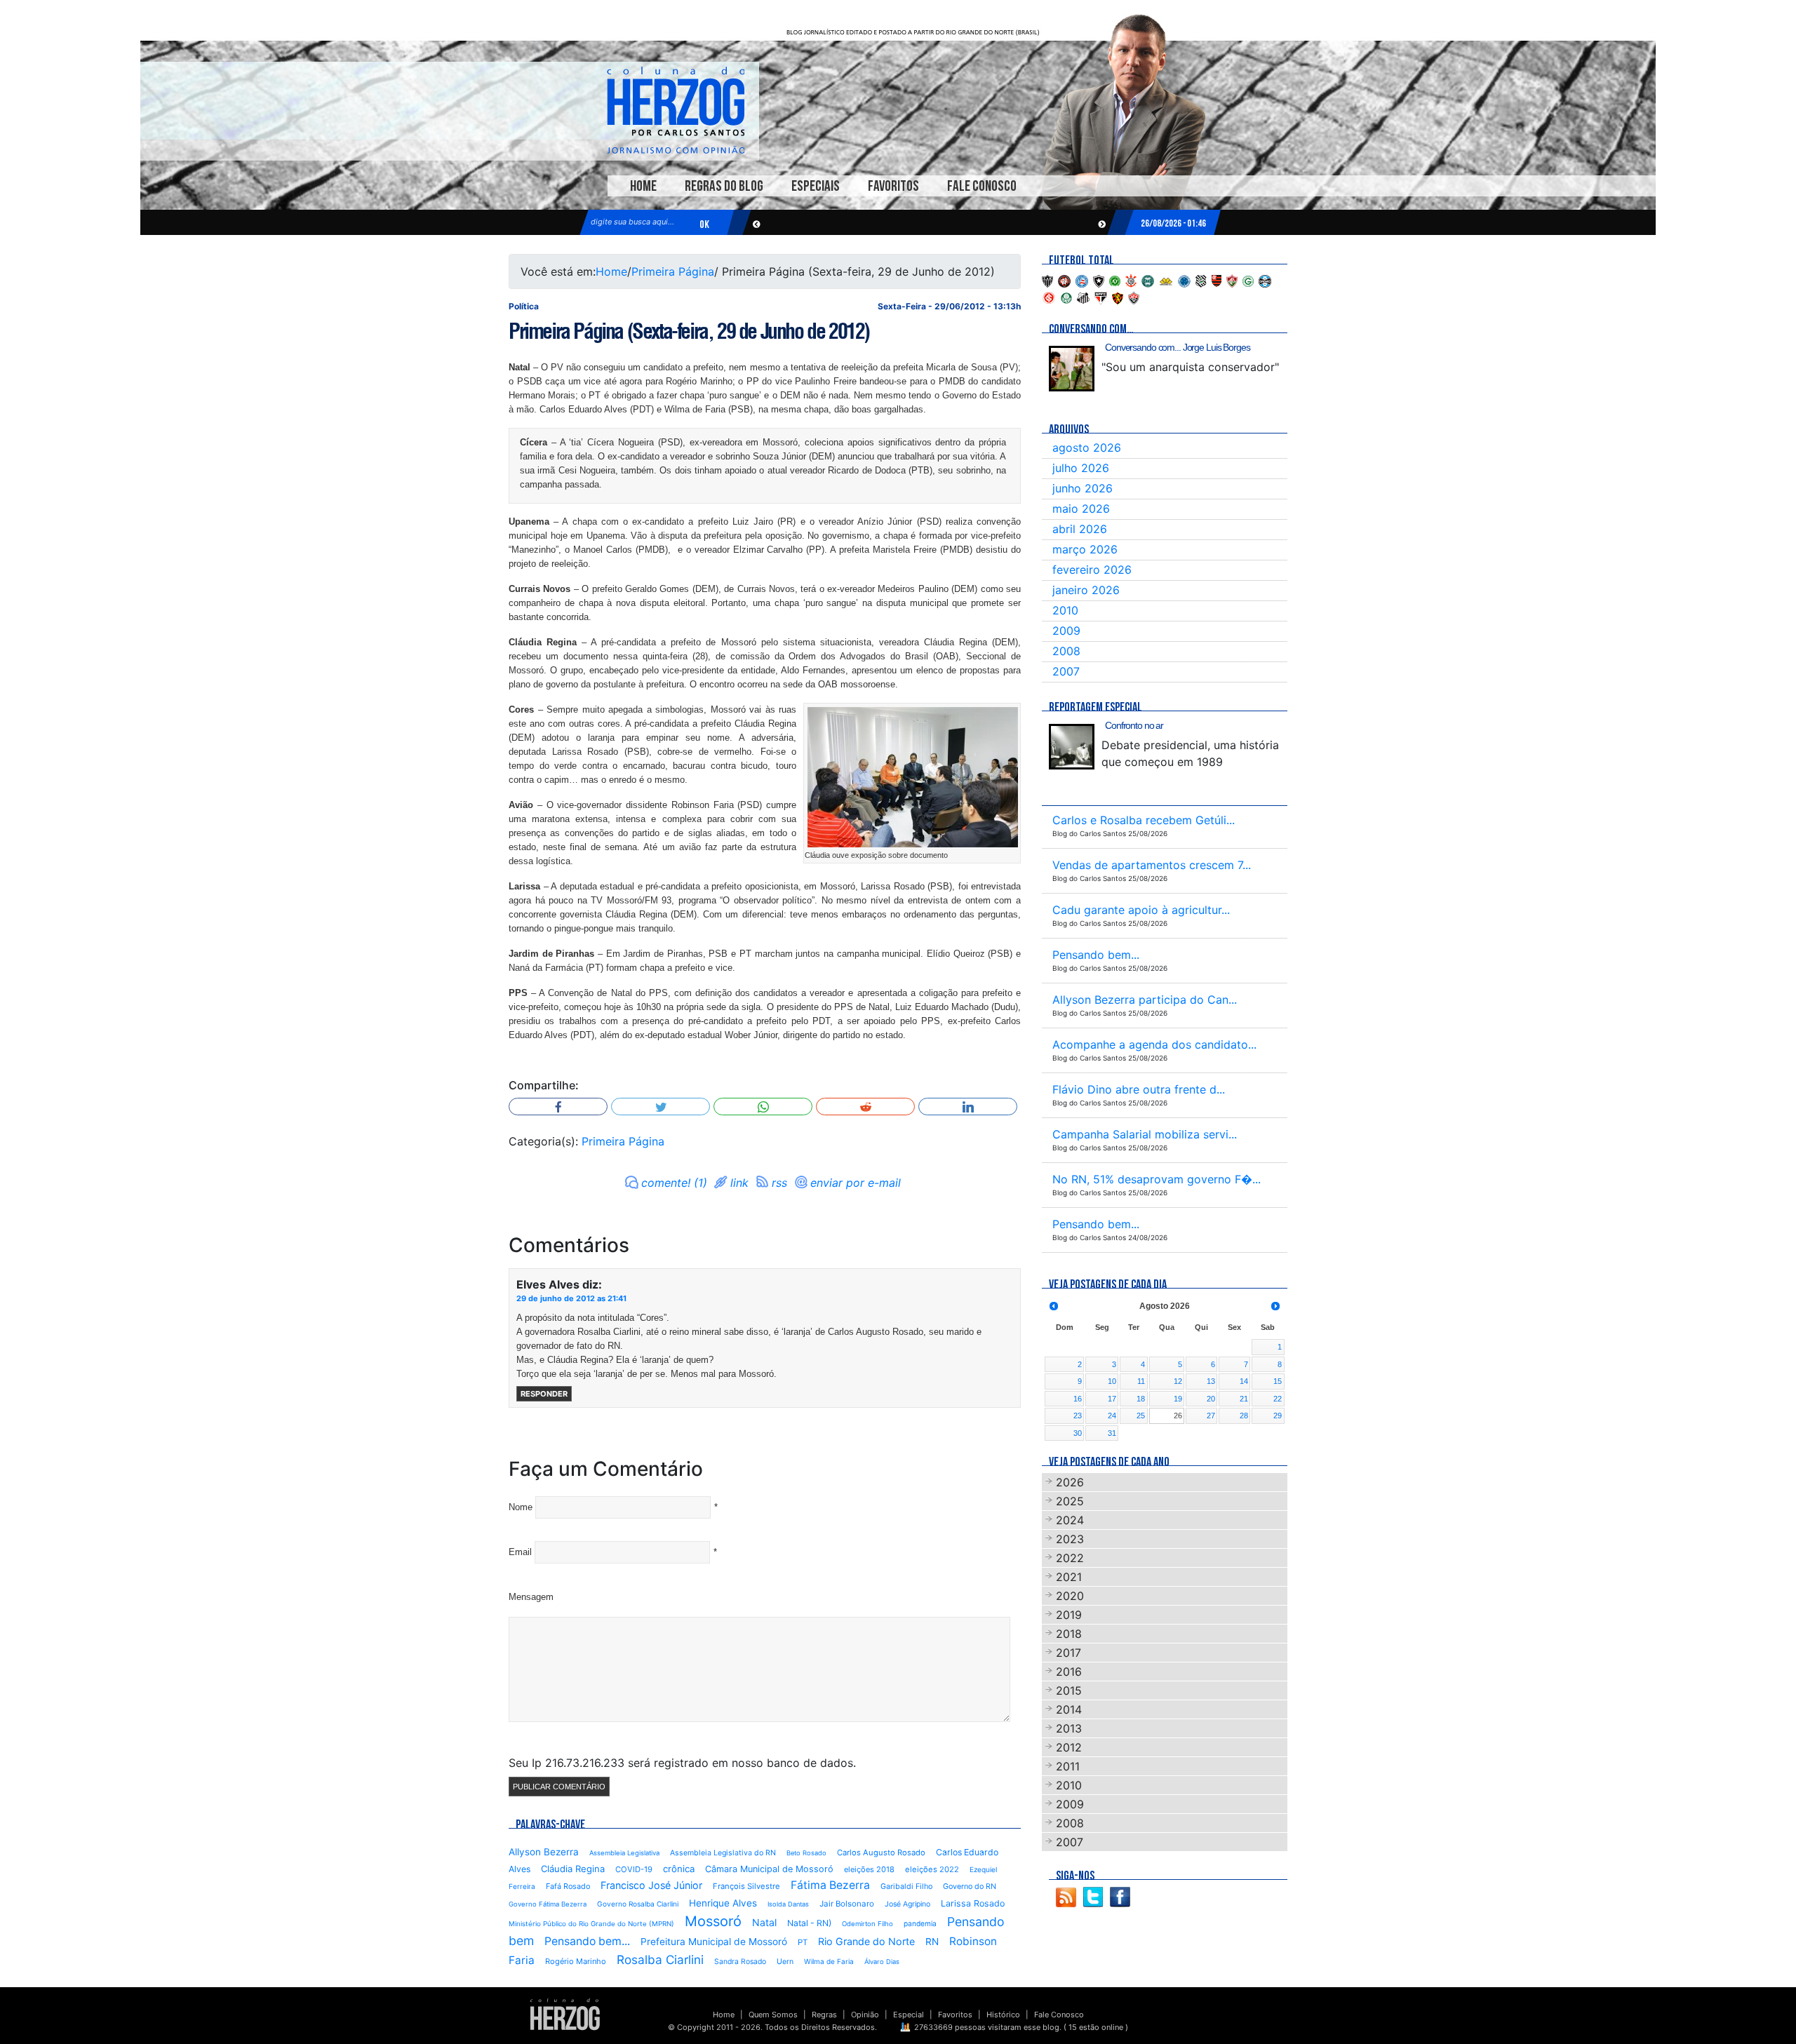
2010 (1065, 610)
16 (1078, 1399)
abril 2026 (1080, 529)
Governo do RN (970, 1887)
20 (1211, 1399)
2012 (1069, 1747)
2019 (1069, 1615)
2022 (1070, 1558)
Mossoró (713, 1921)
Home (643, 186)
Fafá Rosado (568, 1886)
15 (1278, 1381)
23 (1078, 1416)
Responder (544, 1394)
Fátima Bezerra (830, 1885)
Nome (521, 1507)
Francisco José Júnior (651, 1885)
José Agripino (907, 1904)
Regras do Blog (724, 186)
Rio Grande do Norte (866, 1941)
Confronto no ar (1134, 725)
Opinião (865, 2015)
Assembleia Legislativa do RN (723, 1853)
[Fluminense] (1232, 280)
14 (1244, 1381)
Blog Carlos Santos (676, 110)
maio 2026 (1081, 509)
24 (1112, 1416)
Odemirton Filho (867, 1924)
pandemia (920, 1923)
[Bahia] (1082, 280)
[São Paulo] (1101, 297)
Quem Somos (773, 2015)
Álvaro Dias (882, 1962)
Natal (764, 1922)
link (739, 1183)
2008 (1066, 651)
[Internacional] (1049, 297)
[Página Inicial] (565, 2014)
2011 (1068, 1766)
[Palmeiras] (1066, 297)
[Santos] (1083, 297)
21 (1244, 1399)
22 (1278, 1399)
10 (1112, 1381)
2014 (1069, 1709)
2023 (1070, 1539)
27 (1211, 1416)
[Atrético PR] (1064, 280)
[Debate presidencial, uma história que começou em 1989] (1072, 747)
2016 (1069, 1672)
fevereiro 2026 (1092, 570)
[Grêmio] (1265, 280)
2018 (1069, 1634)
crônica (679, 1869)
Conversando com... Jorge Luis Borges (1178, 347)
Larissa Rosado (973, 1903)
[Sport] (1118, 297)
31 (1112, 1433)
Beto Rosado (806, 1853)
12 (1178, 1381)
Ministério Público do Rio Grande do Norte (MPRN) (591, 1924)
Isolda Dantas (788, 1904)
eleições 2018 (869, 1869)
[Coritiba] (1148, 280)
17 (1112, 1399)
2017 (1068, 1653)
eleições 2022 (932, 1869)
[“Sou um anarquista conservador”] (1072, 369)
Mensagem (531, 1597)
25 (1141, 1416)
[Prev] (1054, 1306)
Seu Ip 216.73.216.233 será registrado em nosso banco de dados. (682, 1763)
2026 (1070, 1482)
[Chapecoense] (1115, 280)
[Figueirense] (1201, 280)
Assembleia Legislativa (624, 1853)
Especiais (816, 186)
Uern (785, 1962)
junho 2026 (1083, 488)
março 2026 (1085, 549)
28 (1244, 1416)
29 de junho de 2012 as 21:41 (571, 1298)
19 (1178, 1399)
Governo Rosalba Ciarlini (638, 1904)
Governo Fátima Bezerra (548, 1904)
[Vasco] (1134, 297)
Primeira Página (673, 271)
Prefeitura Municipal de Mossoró (714, 1942)
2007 (1066, 671)
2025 (1070, 1501)
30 (1078, 1433)
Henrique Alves (723, 1903)
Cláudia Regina (573, 1869)
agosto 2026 (1087, 448)
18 (1141, 1399)
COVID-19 (634, 1869)
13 (1211, 1381)
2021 (1069, 1577)
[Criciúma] (1166, 280)
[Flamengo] (1217, 280)
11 (1141, 1381)
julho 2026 (1081, 468)
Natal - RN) (809, 1923)
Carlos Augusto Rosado (881, 1853)
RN (932, 1942)
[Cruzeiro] (1184, 280)
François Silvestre (746, 1886)
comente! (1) (674, 1183)
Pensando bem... (587, 1941)
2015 (1069, 1690)
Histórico (1003, 2015)
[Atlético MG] (1047, 280)
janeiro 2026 (1086, 590)
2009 (1066, 631)
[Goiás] (1248, 280)
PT (803, 1942)
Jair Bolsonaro (847, 1904)
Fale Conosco (982, 186)
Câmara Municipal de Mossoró (769, 1869)
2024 (1070, 1520)
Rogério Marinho (576, 1961)
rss (779, 1183)
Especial (909, 2015)
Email (520, 1552)
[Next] (1275, 1306)
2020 (1070, 1596)
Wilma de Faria (829, 1961)
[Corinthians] (1131, 280)
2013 (1069, 1728)
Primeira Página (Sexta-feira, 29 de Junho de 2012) (689, 331)
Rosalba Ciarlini (660, 1959)
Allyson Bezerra (544, 1852)
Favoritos (893, 186)
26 (1178, 1416)
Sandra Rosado (740, 1962)
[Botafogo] (1099, 280)
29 (1278, 1416)
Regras (824, 2015)
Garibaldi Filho (906, 1887)
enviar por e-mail (856, 1183)
